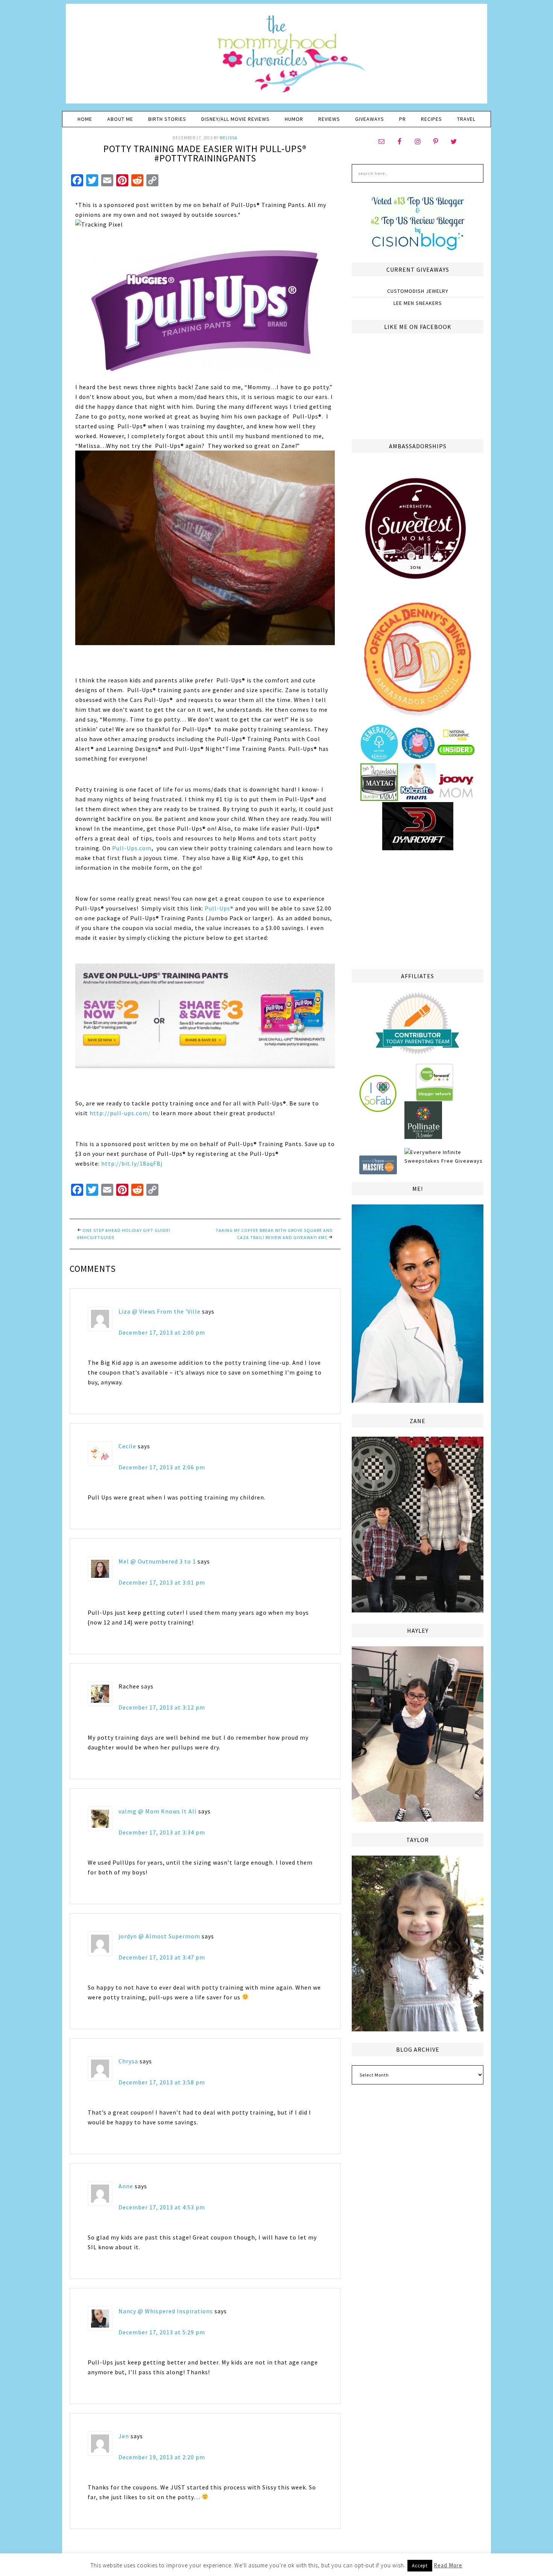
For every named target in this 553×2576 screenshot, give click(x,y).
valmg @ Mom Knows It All (158, 1811)
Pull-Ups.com (132, 848)
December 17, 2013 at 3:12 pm (162, 1707)
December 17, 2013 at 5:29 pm (162, 2332)
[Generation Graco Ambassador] (379, 759)
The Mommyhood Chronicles (276, 56)
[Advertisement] (418, 909)
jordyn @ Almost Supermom (159, 1936)
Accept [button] (420, 2566)
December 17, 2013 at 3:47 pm (162, 1957)
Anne (126, 2186)
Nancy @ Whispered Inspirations (166, 2311)
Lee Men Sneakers (418, 303)
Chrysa (128, 2061)
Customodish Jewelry (418, 291)
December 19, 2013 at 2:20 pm (162, 2457)
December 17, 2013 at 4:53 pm (162, 2207)
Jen (124, 2436)
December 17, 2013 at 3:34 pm (162, 1832)
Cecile (127, 1446)
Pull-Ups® (219, 908)
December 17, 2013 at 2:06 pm (162, 1467)
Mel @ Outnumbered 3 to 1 (157, 1561)
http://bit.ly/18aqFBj (131, 1163)
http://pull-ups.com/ (120, 1113)
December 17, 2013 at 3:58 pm (162, 2082)
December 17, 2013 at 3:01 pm (162, 1582)
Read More (448, 2565)
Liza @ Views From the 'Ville (160, 1311)
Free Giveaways (462, 1161)
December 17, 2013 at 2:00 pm (162, 1332)
